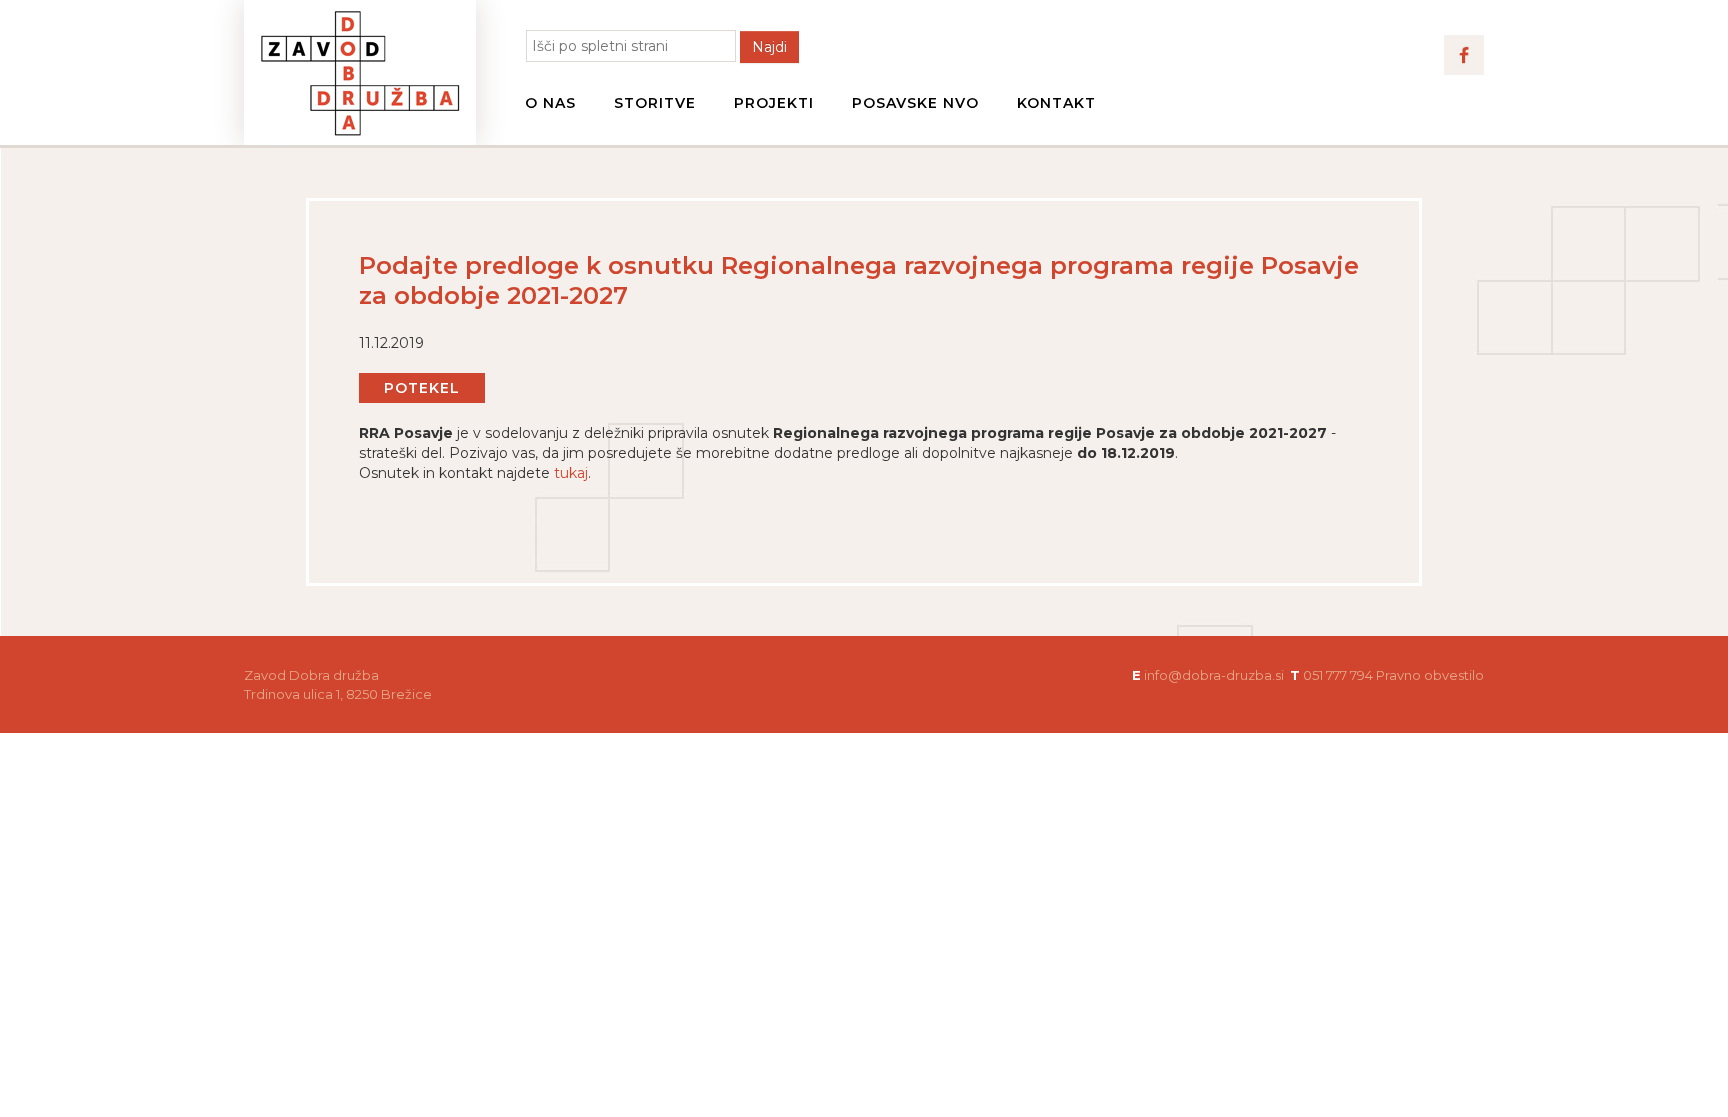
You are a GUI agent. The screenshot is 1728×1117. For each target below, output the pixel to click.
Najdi (769, 47)
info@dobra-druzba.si (1214, 675)
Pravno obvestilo (1430, 675)
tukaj (571, 473)
